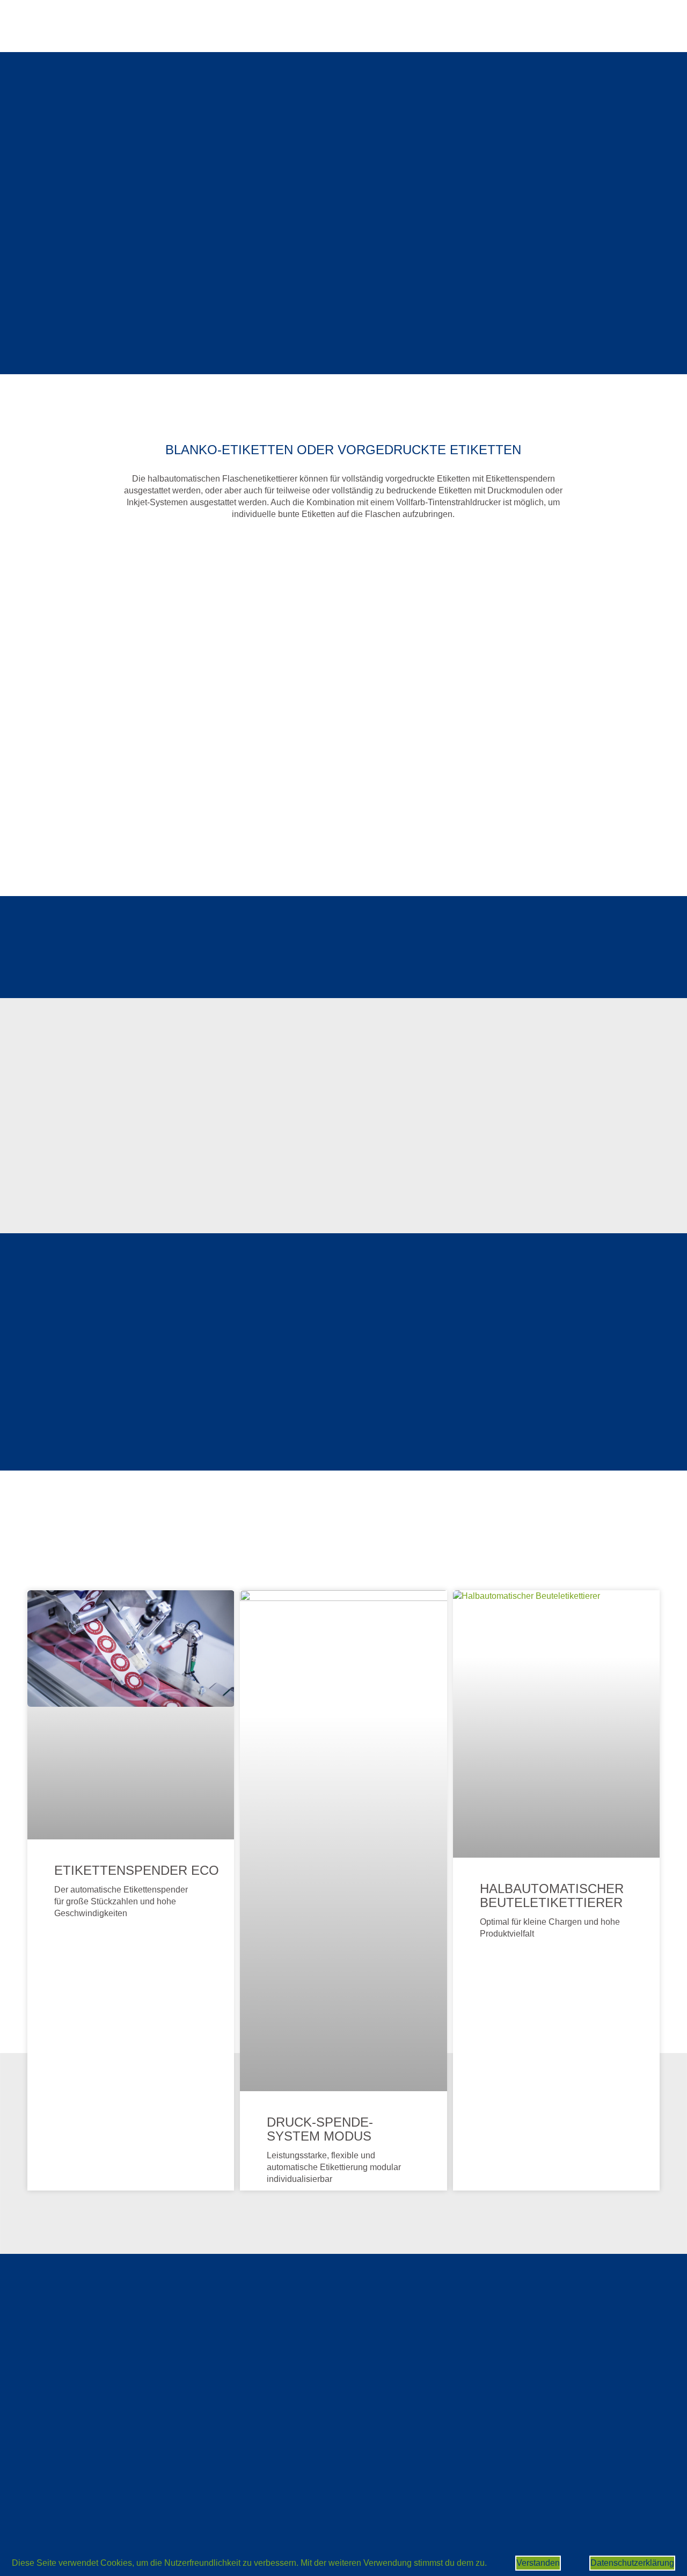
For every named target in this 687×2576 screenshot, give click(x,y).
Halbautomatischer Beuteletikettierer (552, 1895)
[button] (38, 482)
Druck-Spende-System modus (320, 2129)
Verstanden (538, 2563)
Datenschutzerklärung (632, 2563)
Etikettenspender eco (137, 1870)
